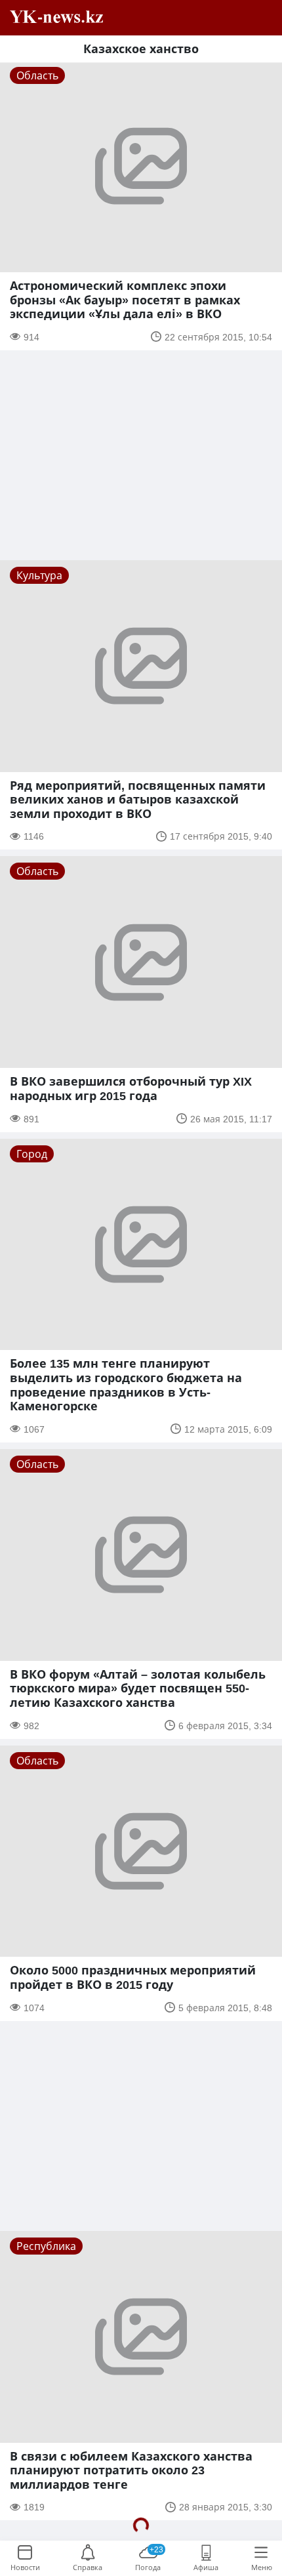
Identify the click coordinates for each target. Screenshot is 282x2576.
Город (32, 1154)
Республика (46, 2246)
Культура (39, 575)
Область (37, 75)
